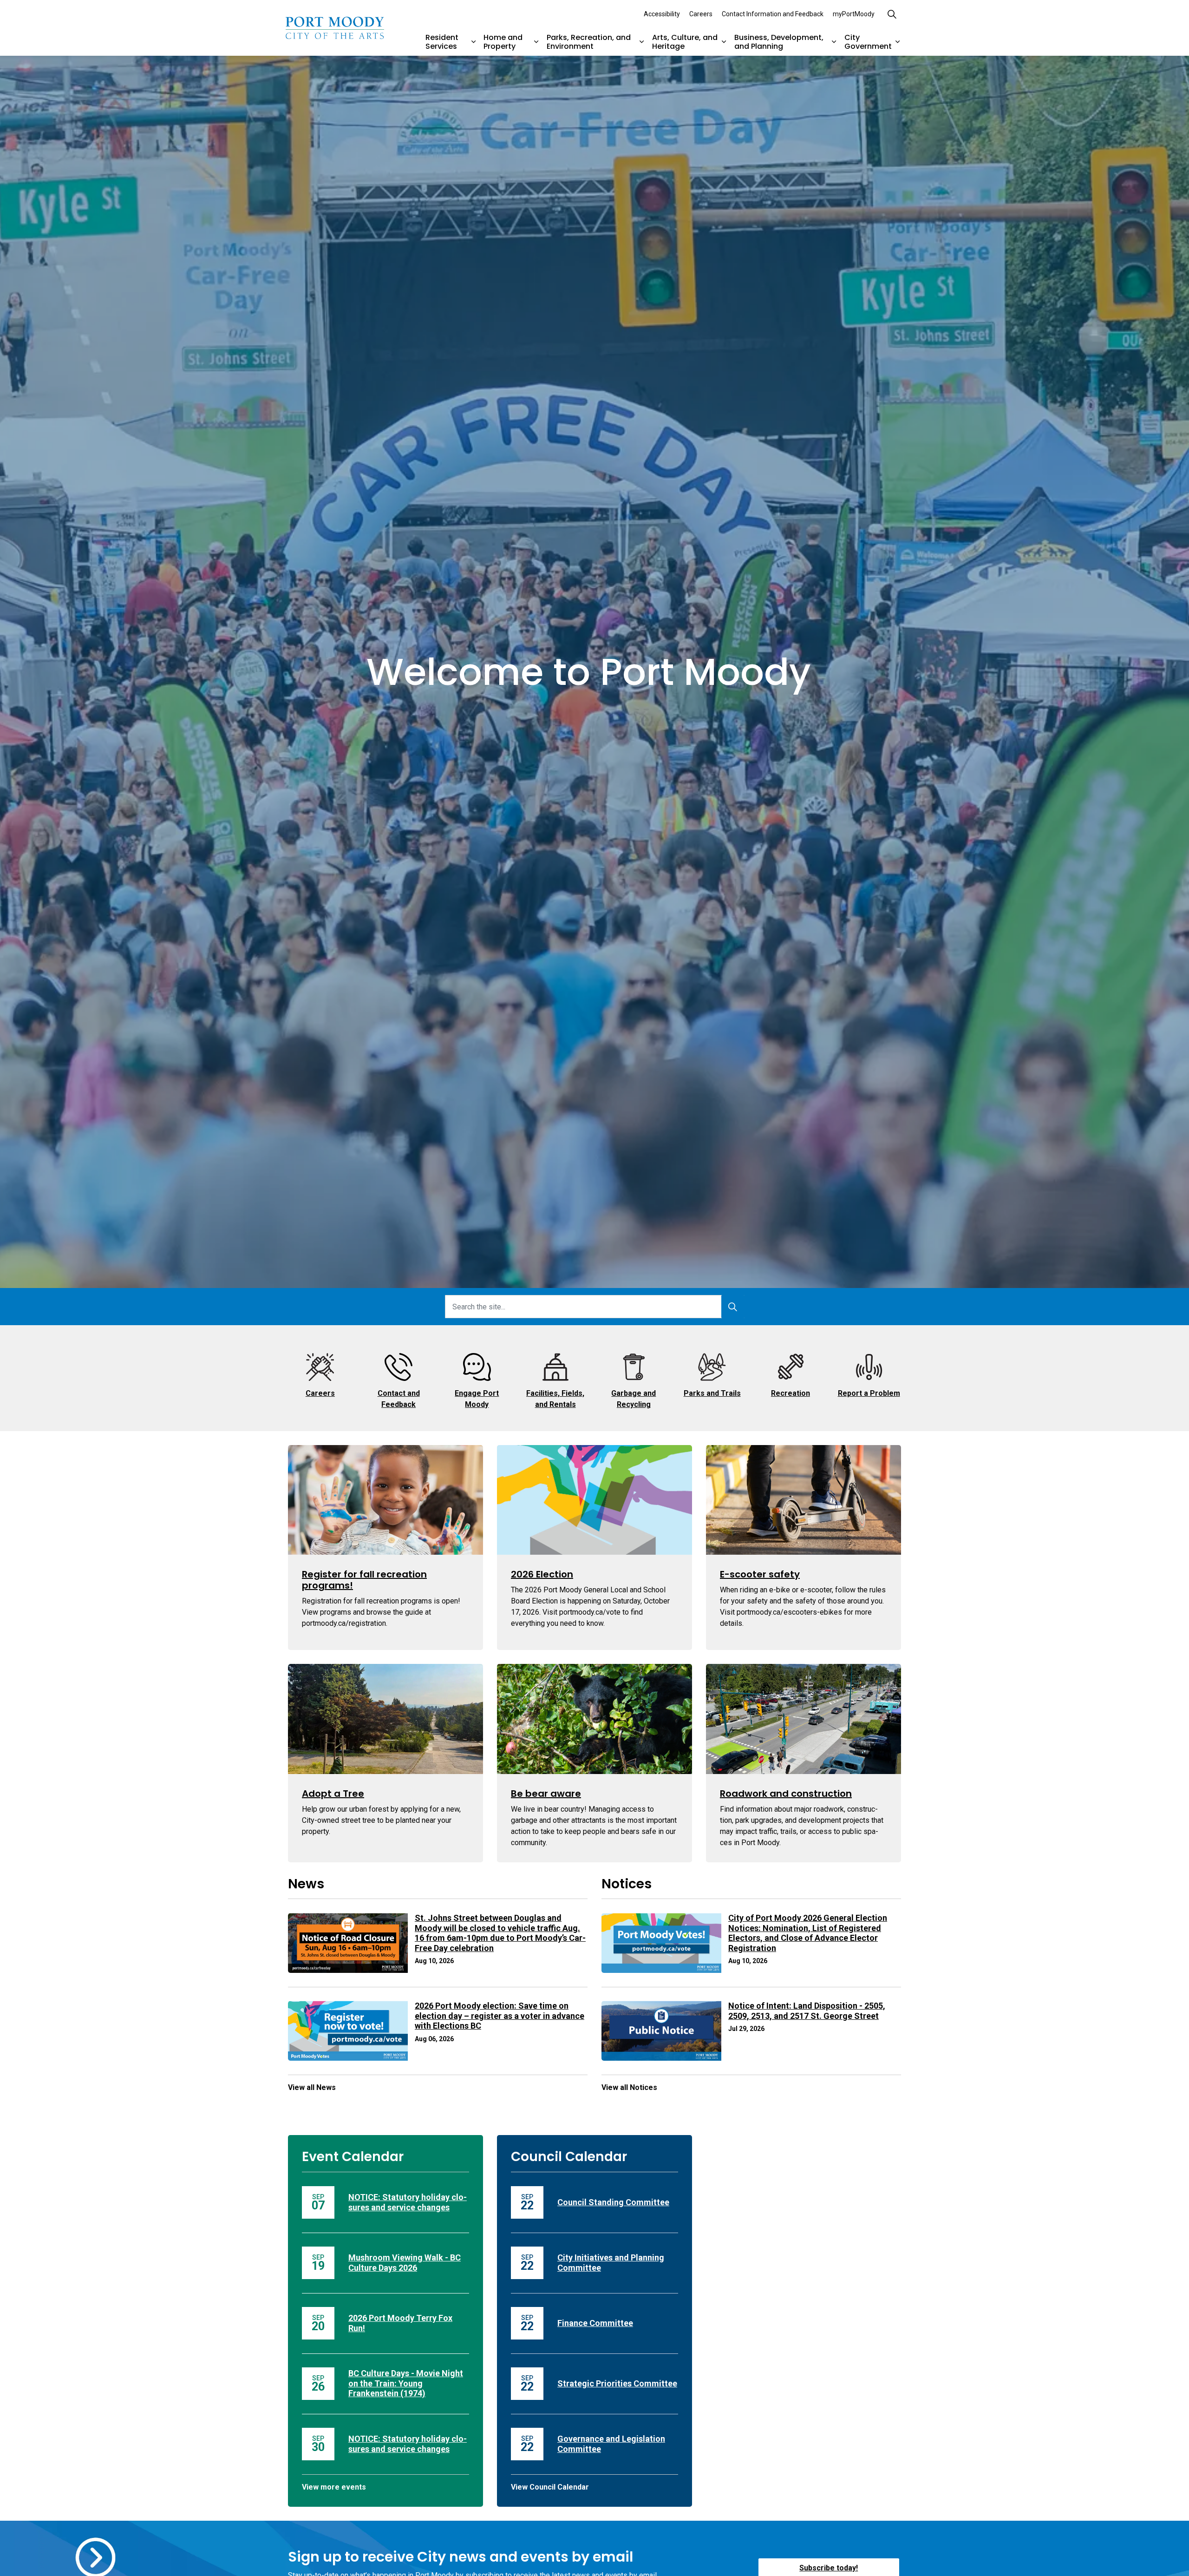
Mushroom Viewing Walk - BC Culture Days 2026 (405, 2263)
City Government (868, 42)
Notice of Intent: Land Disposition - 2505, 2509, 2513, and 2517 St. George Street (807, 2011)
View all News (312, 2087)
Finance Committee (595, 2323)
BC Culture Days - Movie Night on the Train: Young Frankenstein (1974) (406, 2383)
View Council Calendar (550, 2487)
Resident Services (442, 42)
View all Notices (629, 2087)
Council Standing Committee (613, 2202)
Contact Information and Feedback (773, 14)
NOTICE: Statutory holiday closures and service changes (408, 2202)
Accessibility (662, 14)
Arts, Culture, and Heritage (685, 42)
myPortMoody (854, 14)
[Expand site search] (892, 14)
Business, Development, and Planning (779, 42)
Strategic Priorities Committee (617, 2383)
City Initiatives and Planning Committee (611, 2263)
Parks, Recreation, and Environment (589, 42)
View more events (334, 2487)
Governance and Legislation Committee (611, 2444)
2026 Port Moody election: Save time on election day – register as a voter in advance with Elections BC (500, 2016)
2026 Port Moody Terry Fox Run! (400, 2323)
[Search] (733, 1307)
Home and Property (503, 42)
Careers (701, 14)
